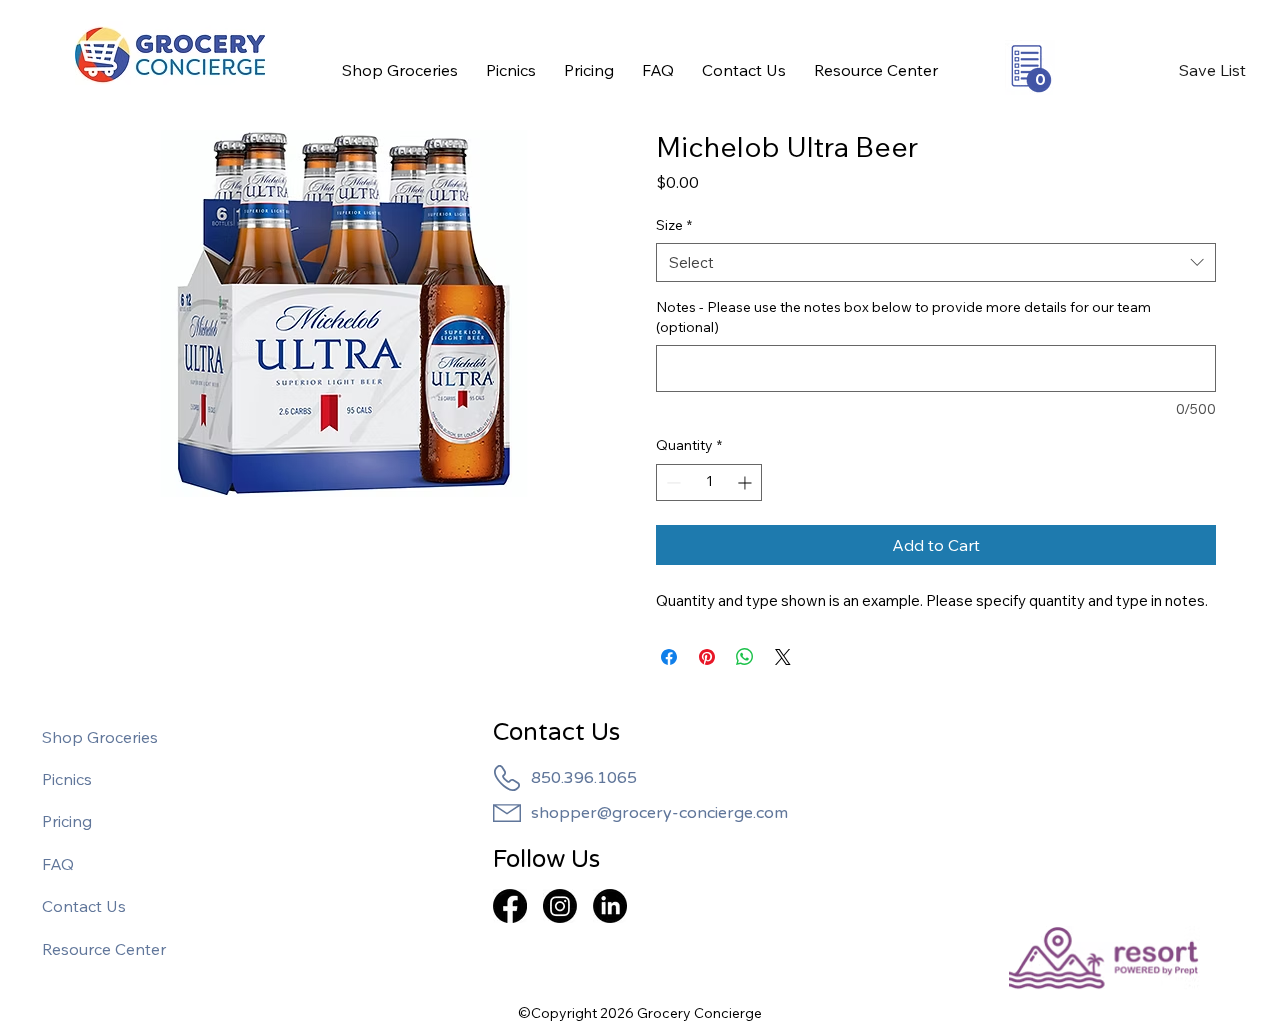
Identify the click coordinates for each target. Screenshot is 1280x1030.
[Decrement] (671, 482)
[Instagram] (560, 906)
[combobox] (936, 262)
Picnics (67, 779)
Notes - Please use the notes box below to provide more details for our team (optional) (903, 317)
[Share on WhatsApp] (745, 657)
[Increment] (746, 482)
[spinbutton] (709, 482)
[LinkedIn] (610, 906)
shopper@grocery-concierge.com (659, 813)
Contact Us (84, 906)
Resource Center (104, 949)
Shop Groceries (100, 737)
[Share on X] (783, 657)
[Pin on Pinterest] (707, 657)
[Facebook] (510, 906)
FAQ (58, 864)
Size (674, 225)
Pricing (67, 821)
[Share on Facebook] (669, 657)
